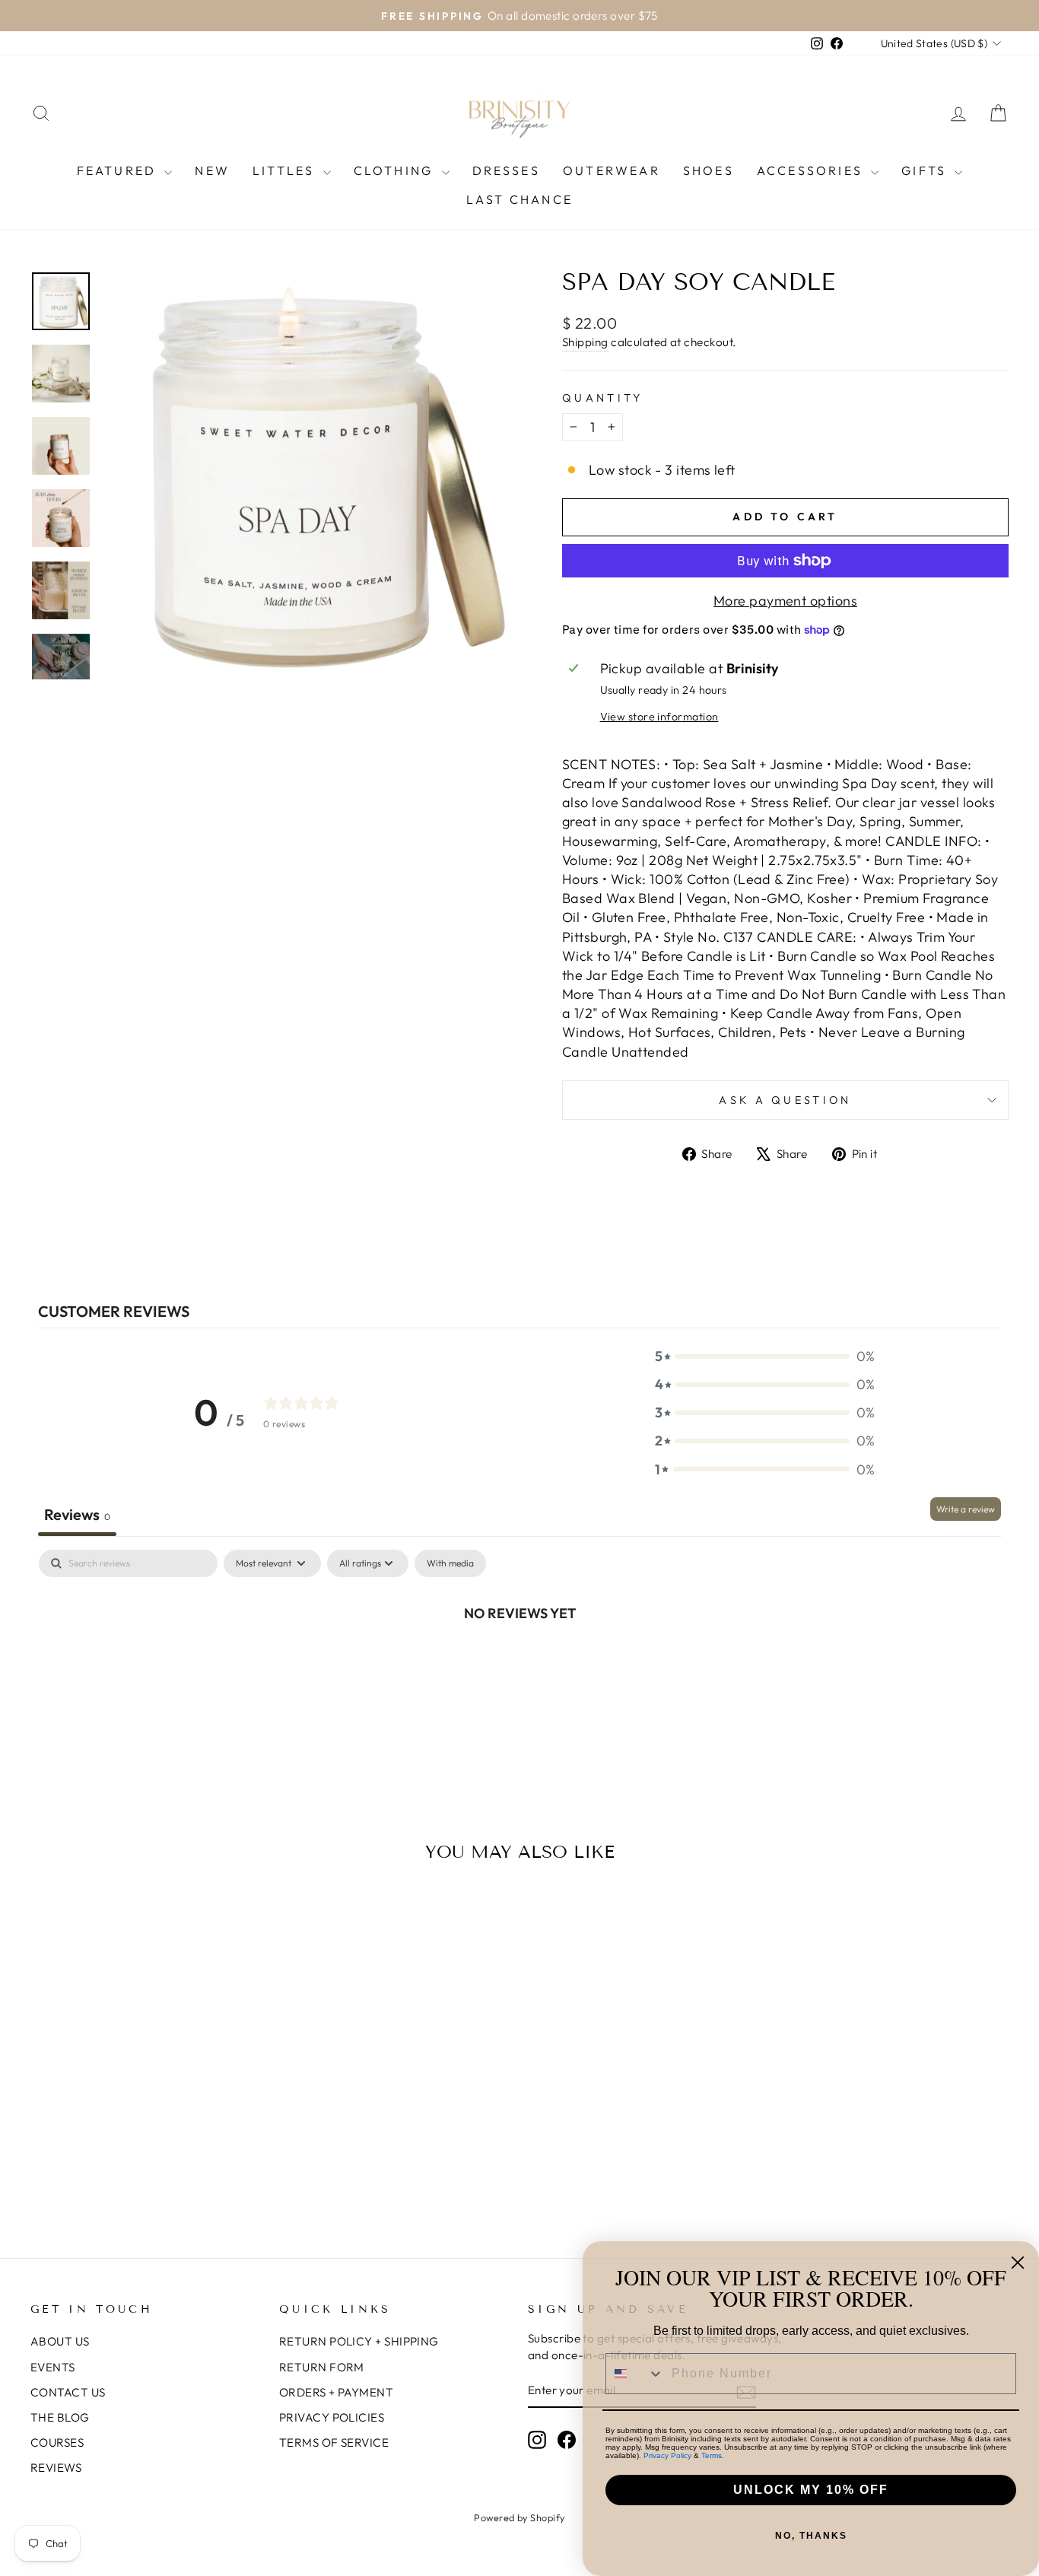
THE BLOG (60, 2417)
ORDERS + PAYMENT (336, 2392)
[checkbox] (450, 1563)
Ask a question (785, 1100)
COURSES (57, 2442)
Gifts (926, 170)
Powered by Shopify (519, 2517)
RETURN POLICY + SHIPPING (359, 2341)
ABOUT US (60, 2341)
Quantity (603, 398)
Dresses (506, 170)
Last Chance (519, 199)
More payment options (785, 601)
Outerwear (612, 170)
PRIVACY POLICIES (332, 2417)
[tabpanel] (519, 1664)
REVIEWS (56, 2468)
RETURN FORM (322, 2367)
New (212, 170)
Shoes (709, 170)
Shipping (585, 342)
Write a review (966, 1509)
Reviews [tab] (77, 1514)
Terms (712, 2455)
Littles (286, 170)
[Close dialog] (1018, 2263)
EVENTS (53, 2367)
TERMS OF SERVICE (334, 2442)
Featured (119, 170)
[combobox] (635, 2374)
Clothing (396, 170)
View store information (659, 717)
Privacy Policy (667, 2455)
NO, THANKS (811, 2536)
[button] (765, 1356)
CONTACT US (68, 2392)
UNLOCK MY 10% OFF (811, 2490)
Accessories (812, 170)
